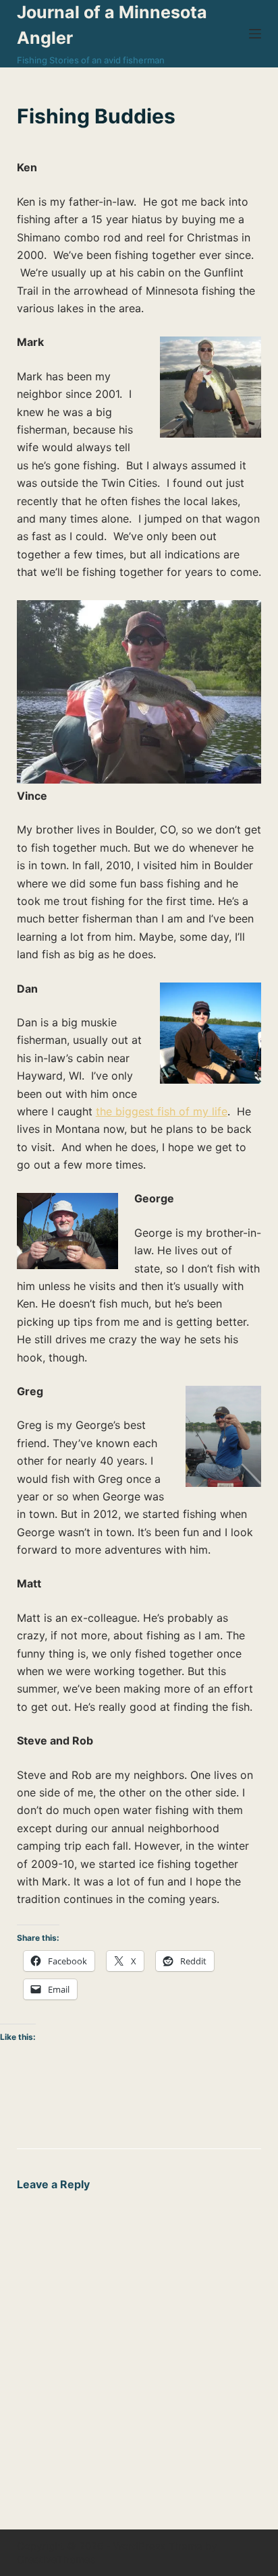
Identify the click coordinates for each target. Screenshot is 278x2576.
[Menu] (255, 34)
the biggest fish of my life (162, 1111)
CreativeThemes (56, 2559)
